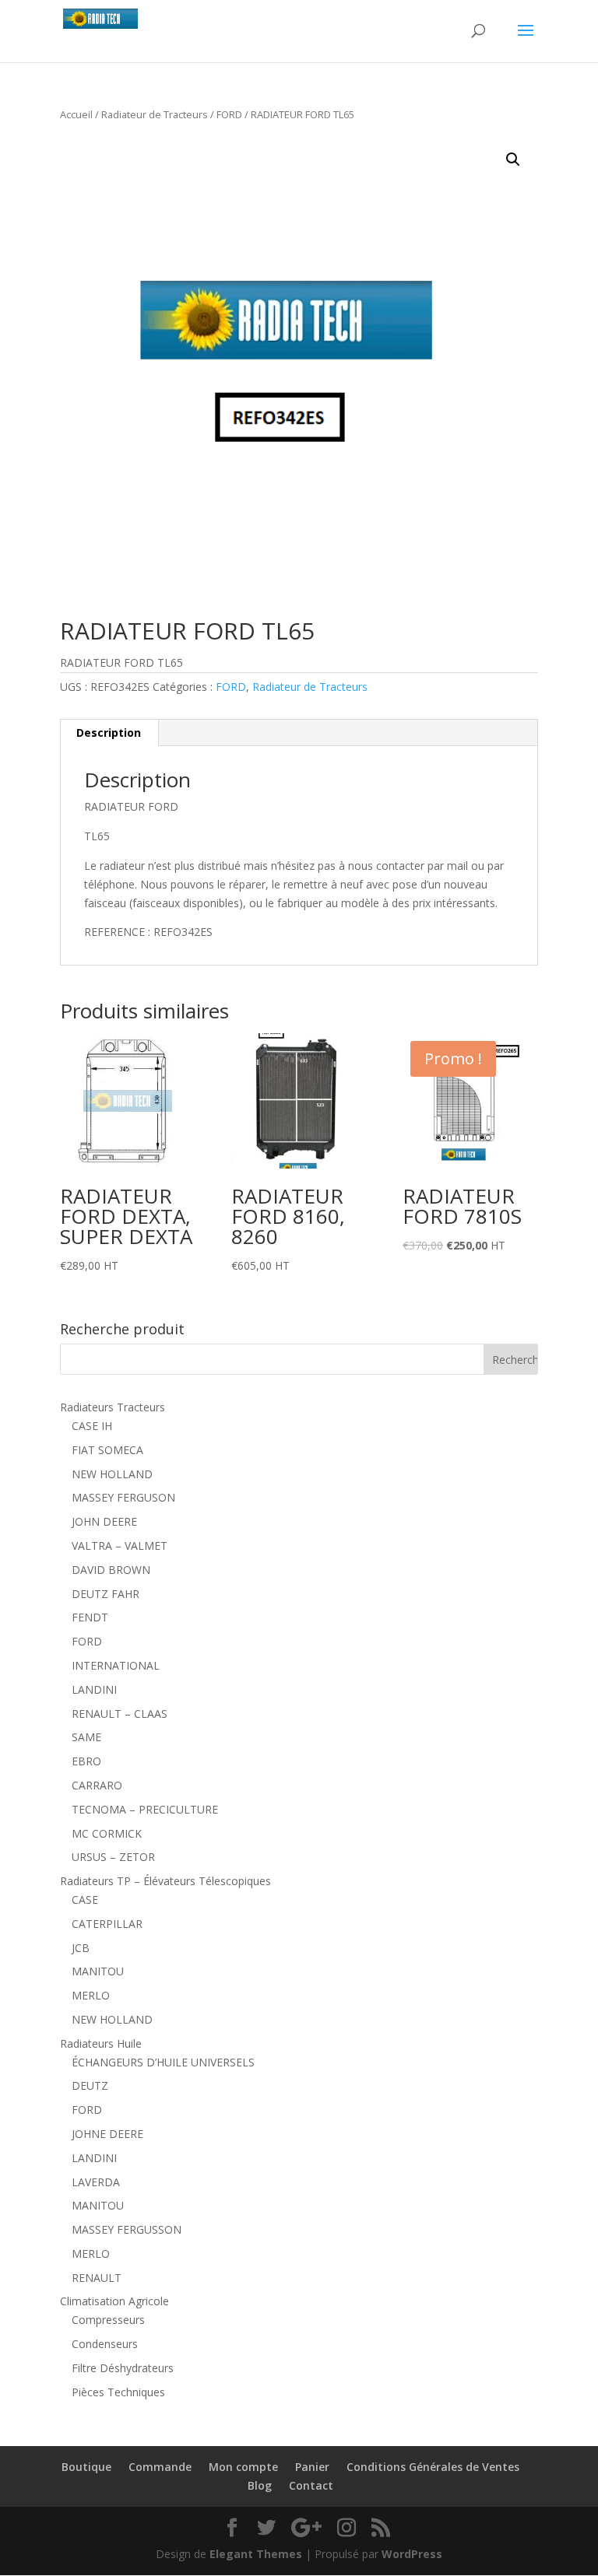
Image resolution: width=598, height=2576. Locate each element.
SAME (86, 1737)
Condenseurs (105, 2344)
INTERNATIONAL (116, 1665)
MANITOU (98, 1971)
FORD (229, 114)
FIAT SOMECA (107, 1450)
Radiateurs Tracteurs (113, 1407)
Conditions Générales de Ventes (433, 2467)
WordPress (412, 2554)
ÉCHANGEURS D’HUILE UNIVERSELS (163, 2062)
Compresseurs (108, 2320)
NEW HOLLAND (112, 1474)
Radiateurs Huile (101, 2043)
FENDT (90, 1617)
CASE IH (92, 1426)
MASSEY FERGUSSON (127, 2229)
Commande (160, 2467)
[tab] (109, 733)
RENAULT (97, 2278)
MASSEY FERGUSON (123, 1497)
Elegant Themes (256, 2554)
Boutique (86, 2467)
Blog (260, 2485)
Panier (312, 2467)
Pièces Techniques (118, 2392)
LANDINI (94, 1689)
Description (109, 732)
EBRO (86, 1761)
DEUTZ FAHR (106, 1594)
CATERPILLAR (107, 1924)
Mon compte (243, 2467)
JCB (81, 1948)
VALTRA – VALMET (120, 1546)
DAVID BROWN (111, 1570)
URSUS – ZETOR (113, 1857)
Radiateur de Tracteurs (155, 114)
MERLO (91, 1995)
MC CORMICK (107, 1833)
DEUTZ (90, 2085)
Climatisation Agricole (114, 2301)
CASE (85, 1900)
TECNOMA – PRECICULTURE (145, 1809)
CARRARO (97, 1785)
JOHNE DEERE (107, 2134)
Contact (311, 2485)
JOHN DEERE (104, 1521)
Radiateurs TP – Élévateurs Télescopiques (165, 1881)
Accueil (76, 114)
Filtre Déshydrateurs (123, 2368)
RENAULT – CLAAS (120, 1714)
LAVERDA (96, 2182)
